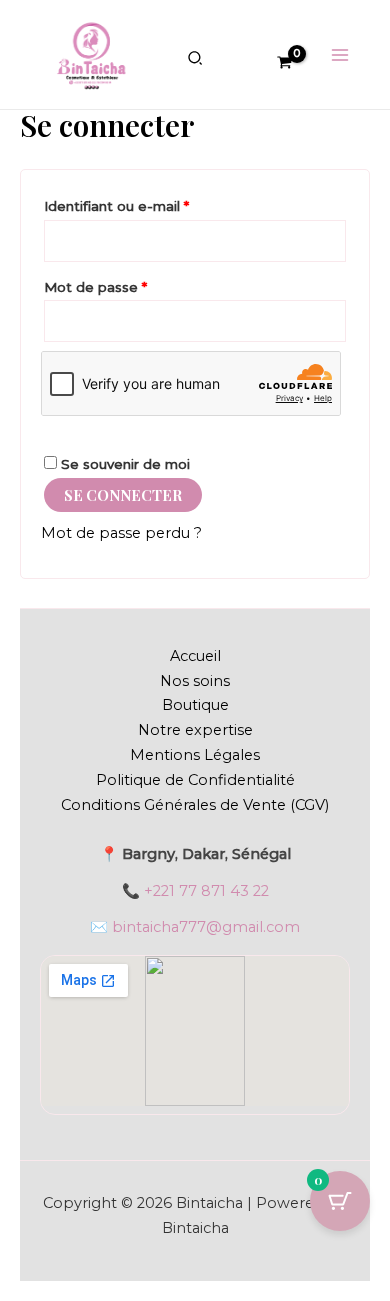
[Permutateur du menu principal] (340, 54)
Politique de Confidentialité (195, 780)
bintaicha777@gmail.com (206, 927)
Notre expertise (195, 730)
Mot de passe (132, 284)
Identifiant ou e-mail (153, 203)
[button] (196, 61)
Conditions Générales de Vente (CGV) (195, 805)
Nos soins (195, 681)
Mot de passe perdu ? (121, 533)
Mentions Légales (195, 755)
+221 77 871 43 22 (206, 891)
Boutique (195, 705)
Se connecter (123, 495)
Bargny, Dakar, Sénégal (206, 854)
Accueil (195, 656)
